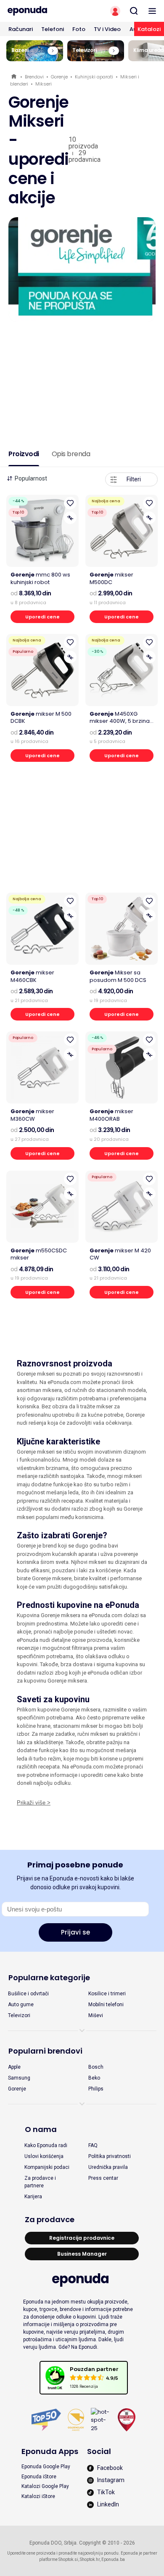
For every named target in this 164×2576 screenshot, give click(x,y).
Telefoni (53, 29)
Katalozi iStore (38, 2496)
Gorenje (59, 77)
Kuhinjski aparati (94, 77)
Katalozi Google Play (45, 2486)
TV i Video (107, 29)
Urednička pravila (108, 2167)
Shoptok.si (68, 2559)
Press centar (103, 2178)
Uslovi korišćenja (44, 2156)
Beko (94, 2078)
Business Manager (82, 2254)
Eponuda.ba (113, 2559)
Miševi (96, 2015)
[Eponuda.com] (41, 11)
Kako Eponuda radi (46, 2145)
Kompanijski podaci (47, 2167)
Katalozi (149, 29)
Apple (14, 2067)
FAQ (93, 2145)
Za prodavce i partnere (40, 2182)
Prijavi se (75, 1932)
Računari (21, 29)
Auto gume (21, 2005)
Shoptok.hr (90, 2559)
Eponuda (15, 77)
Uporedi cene (42, 617)
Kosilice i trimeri (107, 1994)
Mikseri (44, 84)
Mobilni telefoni (106, 2005)
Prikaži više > (34, 1803)
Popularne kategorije (49, 1977)
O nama (41, 2129)
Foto (79, 29)
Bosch (96, 2067)
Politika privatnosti (110, 2156)
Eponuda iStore (39, 2477)
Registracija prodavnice (82, 2238)
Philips (96, 2089)
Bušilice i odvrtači (28, 1994)
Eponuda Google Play (46, 2467)
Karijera (33, 2197)
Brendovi (34, 77)
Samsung (19, 2078)
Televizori (19, 2015)
